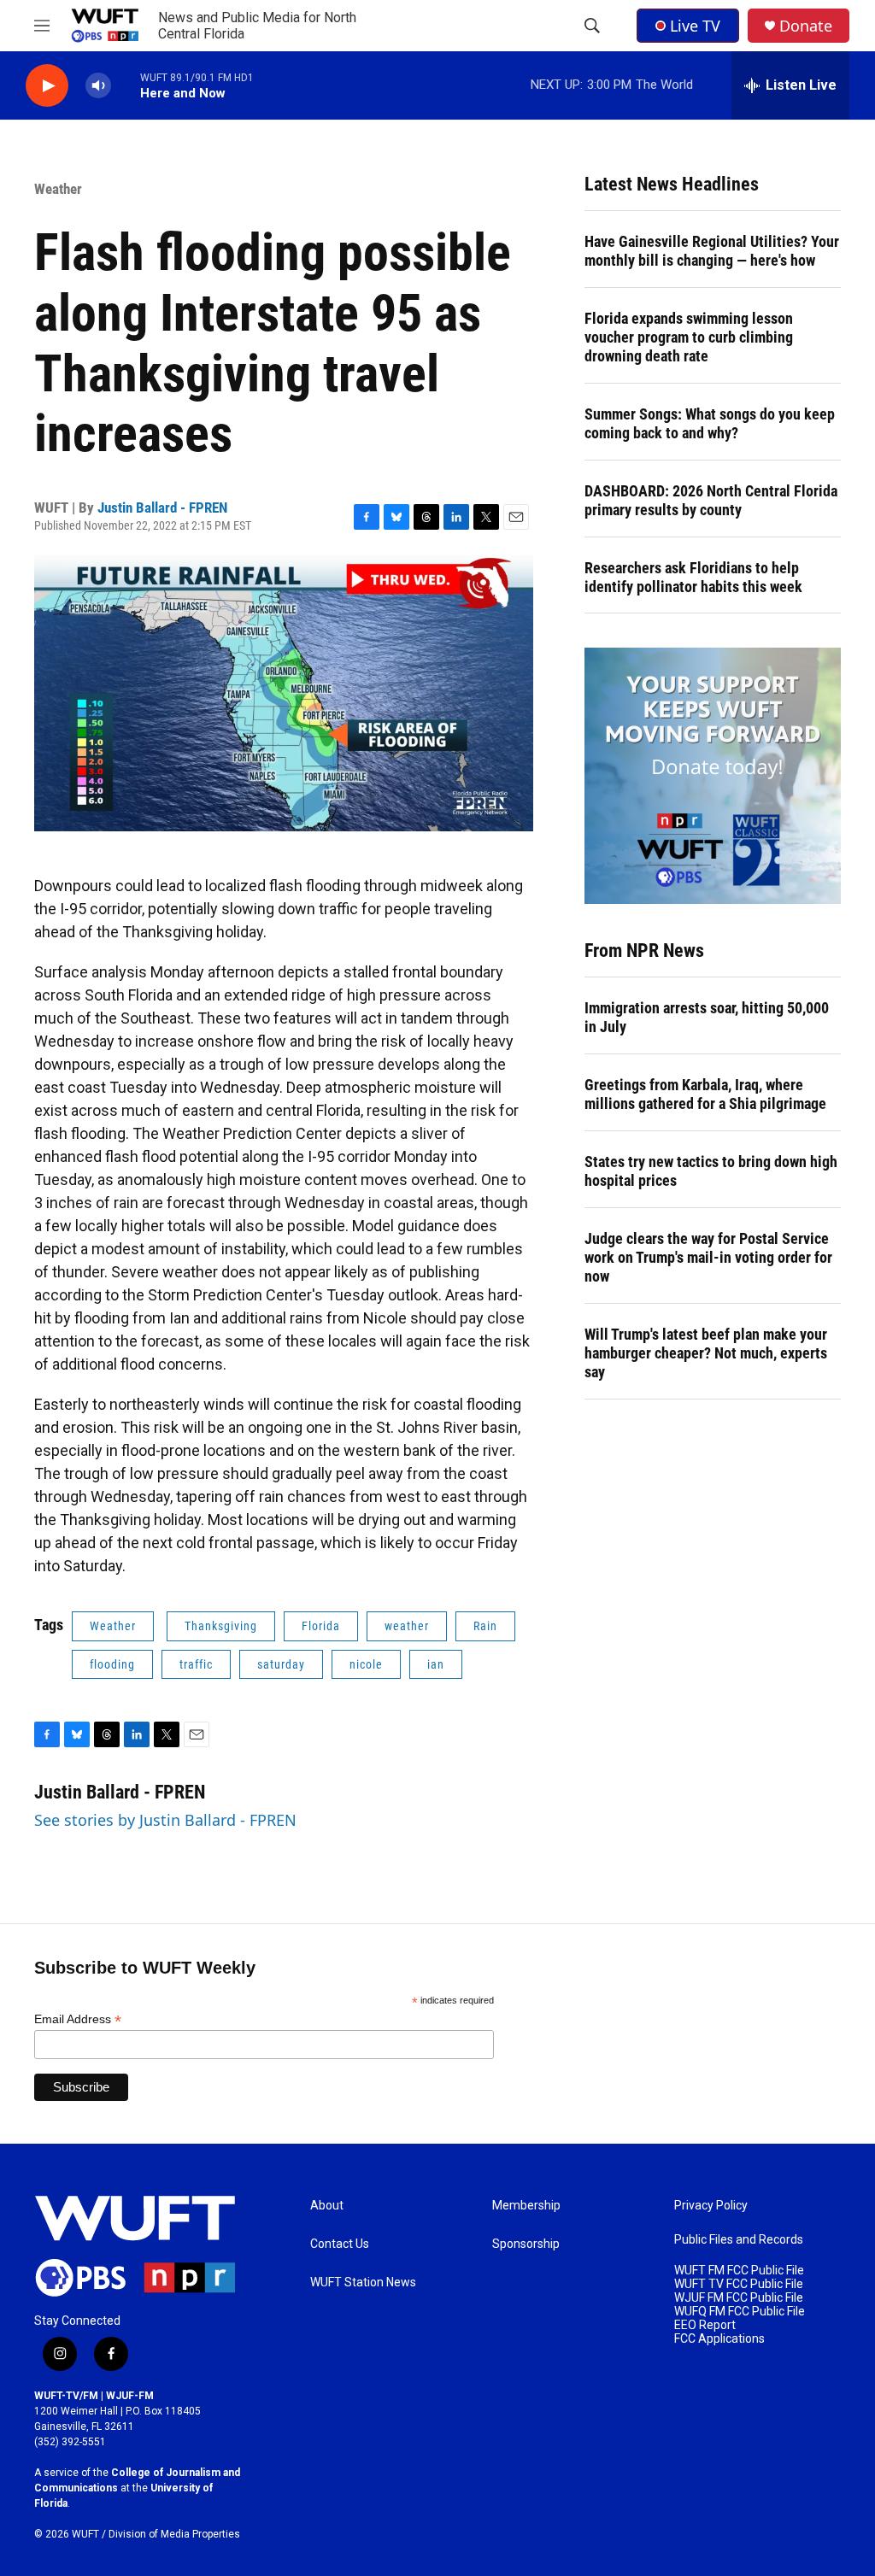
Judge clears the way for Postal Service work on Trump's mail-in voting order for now (708, 1257)
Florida (321, 1626)
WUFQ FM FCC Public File (740, 2312)
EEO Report (705, 2325)
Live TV (695, 26)
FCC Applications (719, 2339)
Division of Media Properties (174, 2534)
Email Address (78, 2019)
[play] (47, 86)
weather (407, 1626)
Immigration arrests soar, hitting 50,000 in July (707, 1017)
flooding (112, 1664)
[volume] (98, 86)
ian (436, 1664)
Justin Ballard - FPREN (162, 508)
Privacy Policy (711, 2206)
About (327, 2206)
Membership (526, 2206)
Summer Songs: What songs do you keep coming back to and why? (710, 423)
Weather (58, 189)
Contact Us (340, 2244)
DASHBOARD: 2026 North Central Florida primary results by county (711, 500)
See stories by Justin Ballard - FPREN (165, 1820)
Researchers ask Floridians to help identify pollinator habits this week (693, 577)
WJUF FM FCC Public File (739, 2298)
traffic (196, 1664)
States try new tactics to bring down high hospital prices (711, 1171)
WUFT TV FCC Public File (739, 2284)
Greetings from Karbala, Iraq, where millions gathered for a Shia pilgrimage (705, 1094)
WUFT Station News (363, 2283)
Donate (806, 26)
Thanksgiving (221, 1626)
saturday (281, 1664)
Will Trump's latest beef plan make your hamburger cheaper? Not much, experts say (706, 1353)
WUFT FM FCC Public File (739, 2271)
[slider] (126, 85)
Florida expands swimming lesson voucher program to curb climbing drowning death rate (689, 337)
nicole (366, 1664)
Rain (485, 1626)
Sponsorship (526, 2244)
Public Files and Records (739, 2240)
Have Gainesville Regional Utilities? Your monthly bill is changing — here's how (712, 251)
